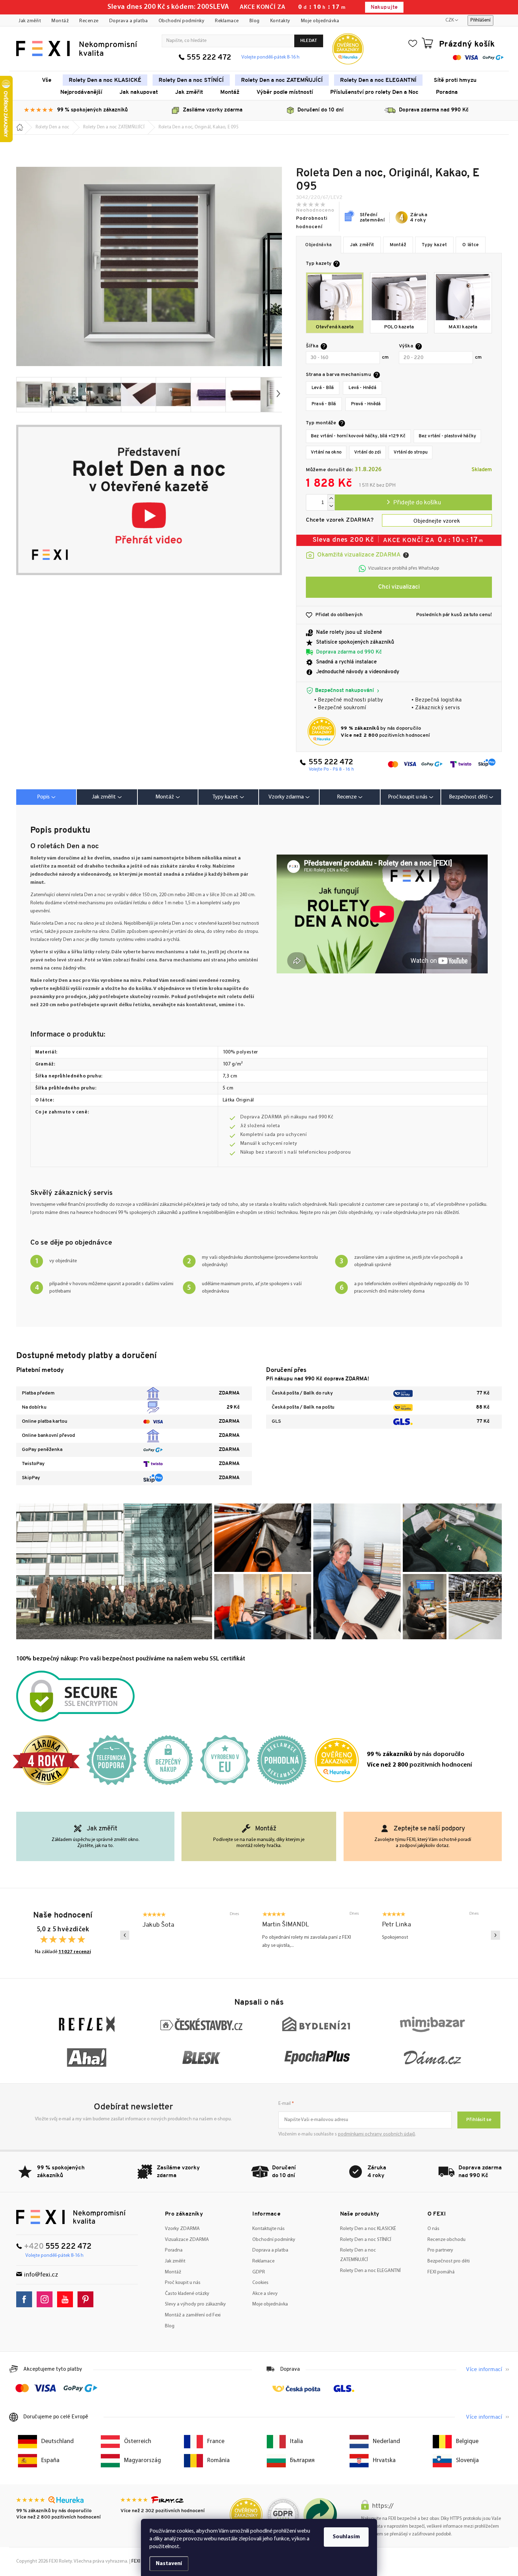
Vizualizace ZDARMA (187, 2240)
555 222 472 (209, 58)
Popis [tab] (43, 797)
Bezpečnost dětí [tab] (468, 797)
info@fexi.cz (41, 2275)
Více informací (484, 2370)
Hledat (309, 41)
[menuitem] (47, 80)
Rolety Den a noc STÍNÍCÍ (366, 2240)
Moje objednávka (320, 21)
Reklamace (227, 21)
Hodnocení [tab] (350, 797)
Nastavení (169, 2564)
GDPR (259, 2272)
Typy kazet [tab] (225, 797)
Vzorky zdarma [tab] (286, 797)
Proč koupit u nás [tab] (408, 797)
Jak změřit (30, 21)
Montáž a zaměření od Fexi (193, 2315)
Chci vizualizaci (399, 587)
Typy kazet (434, 245)
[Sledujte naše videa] (67, 2299)
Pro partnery (440, 2250)
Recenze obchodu (446, 2240)
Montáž (60, 21)
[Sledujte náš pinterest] (87, 2299)
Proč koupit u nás (183, 2283)
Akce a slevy (265, 2294)
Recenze (89, 21)
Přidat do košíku (413, 502)
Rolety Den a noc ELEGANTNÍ (370, 2271)
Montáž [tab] (165, 797)
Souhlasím (346, 2537)
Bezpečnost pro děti (449, 2261)
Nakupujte (384, 8)
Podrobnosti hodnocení (312, 223)
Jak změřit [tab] (104, 797)
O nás (433, 2229)
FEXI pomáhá (441, 2272)
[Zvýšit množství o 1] (331, 499)
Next (495, 1935)
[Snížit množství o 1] (331, 506)
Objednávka (319, 245)
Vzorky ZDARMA (182, 2229)
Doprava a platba (129, 21)
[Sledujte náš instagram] (46, 2299)
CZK (450, 20)
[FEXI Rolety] (71, 2217)
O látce (471, 245)
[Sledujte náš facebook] (26, 2299)
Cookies (260, 2283)
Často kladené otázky (187, 2294)
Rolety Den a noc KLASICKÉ (368, 2229)
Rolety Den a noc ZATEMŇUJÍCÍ (358, 2255)
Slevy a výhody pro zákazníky (195, 2304)
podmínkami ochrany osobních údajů (377, 2134)
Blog (255, 21)
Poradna (174, 2250)
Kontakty (280, 21)
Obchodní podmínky (182, 21)
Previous (125, 1935)
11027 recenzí (75, 1952)
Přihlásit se (479, 2120)
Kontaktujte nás (269, 2229)
